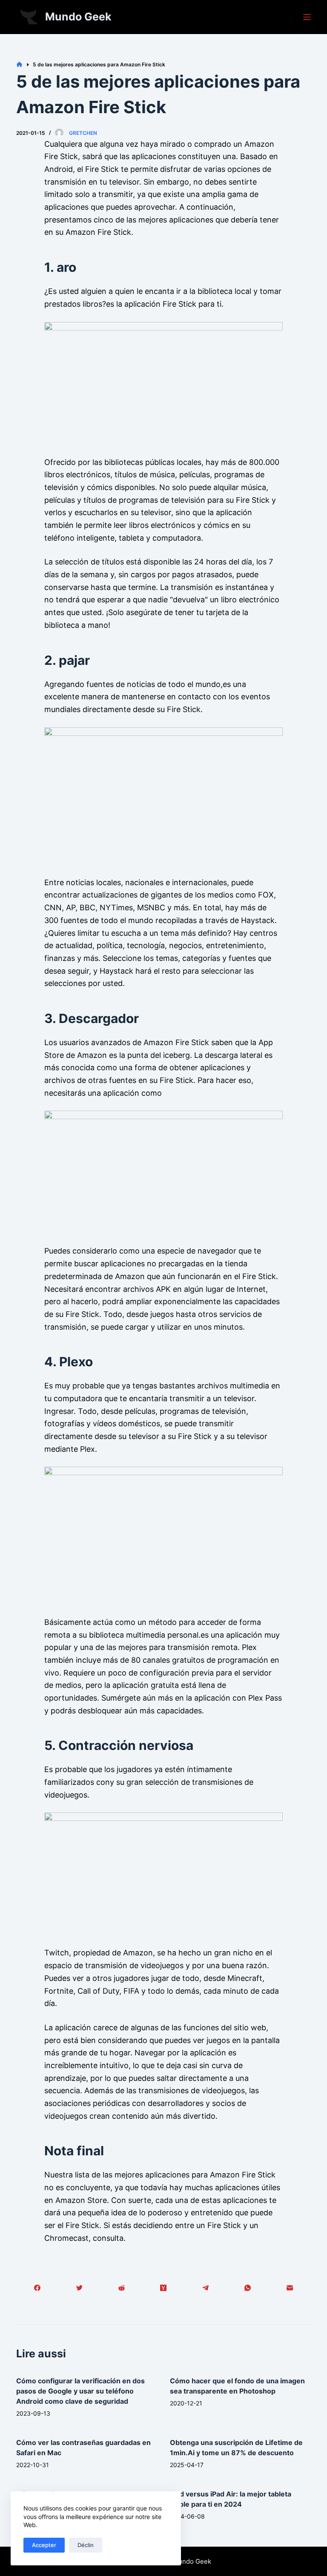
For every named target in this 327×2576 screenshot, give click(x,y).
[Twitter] (79, 2288)
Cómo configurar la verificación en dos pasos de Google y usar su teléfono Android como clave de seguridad (80, 2391)
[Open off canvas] (307, 17)
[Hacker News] (164, 2288)
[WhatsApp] (248, 2288)
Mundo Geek (78, 17)
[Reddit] (122, 2288)
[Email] (290, 2288)
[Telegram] (205, 2288)
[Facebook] (37, 2288)
